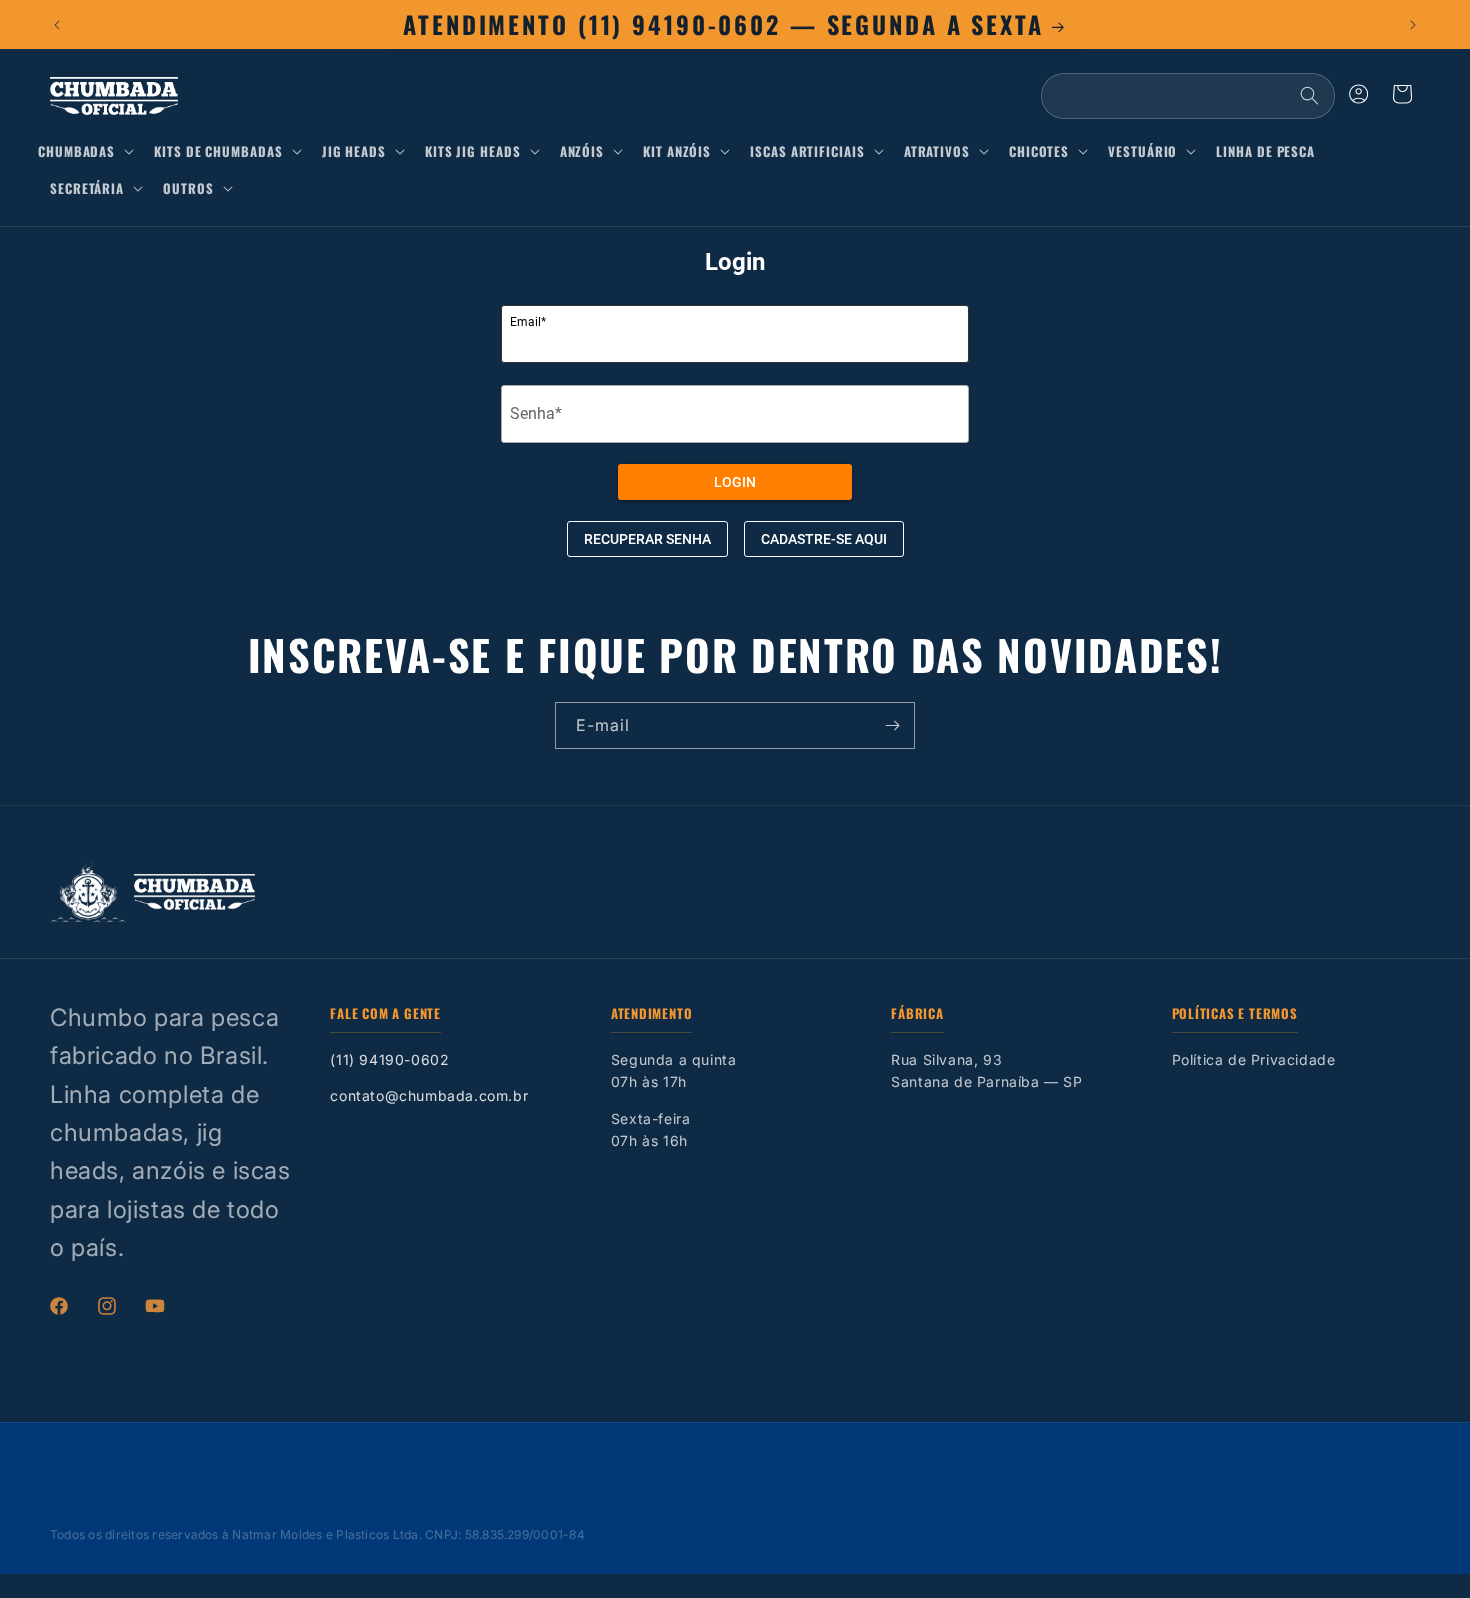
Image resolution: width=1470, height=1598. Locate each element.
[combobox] (1188, 96)
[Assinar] (892, 725)
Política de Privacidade (1254, 1059)
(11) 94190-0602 (389, 1059)
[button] (90, 151)
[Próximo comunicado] (1413, 25)
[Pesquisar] (1309, 96)
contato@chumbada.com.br (429, 1095)
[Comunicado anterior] (57, 25)
